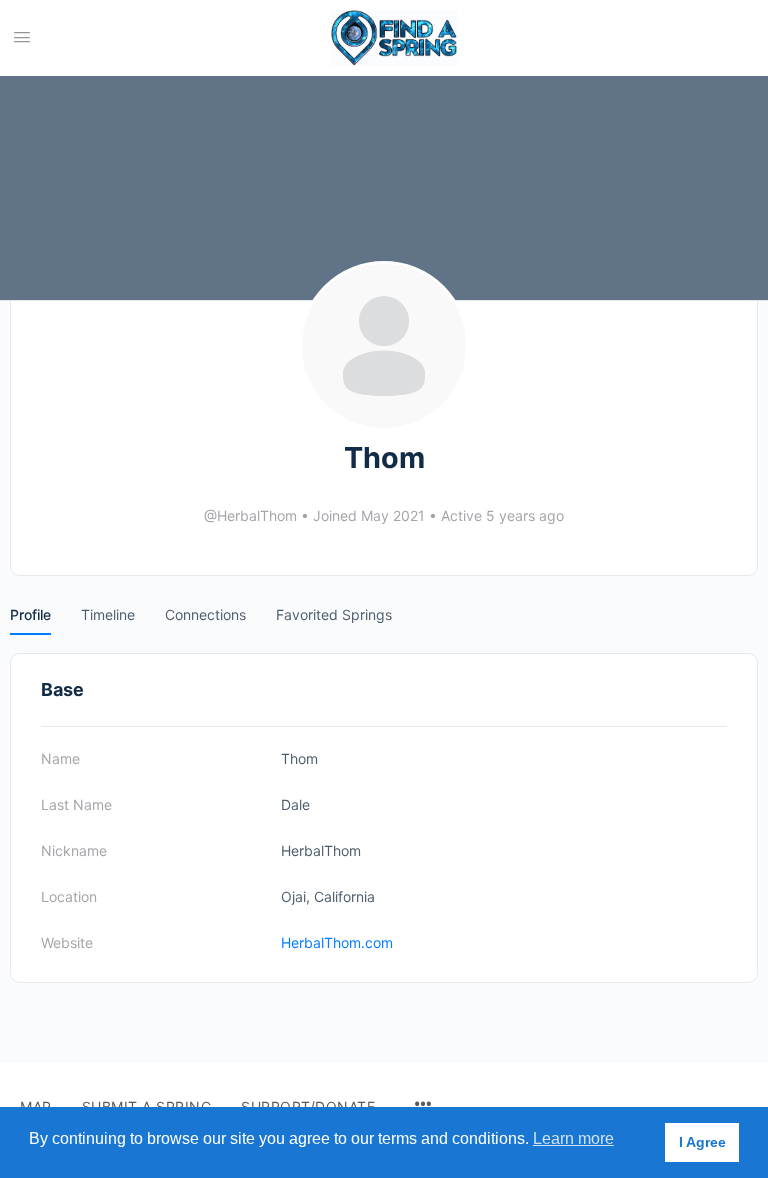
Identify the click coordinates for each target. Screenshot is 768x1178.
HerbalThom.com (337, 942)
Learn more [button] (573, 1138)
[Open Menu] (22, 36)
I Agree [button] (702, 1142)
